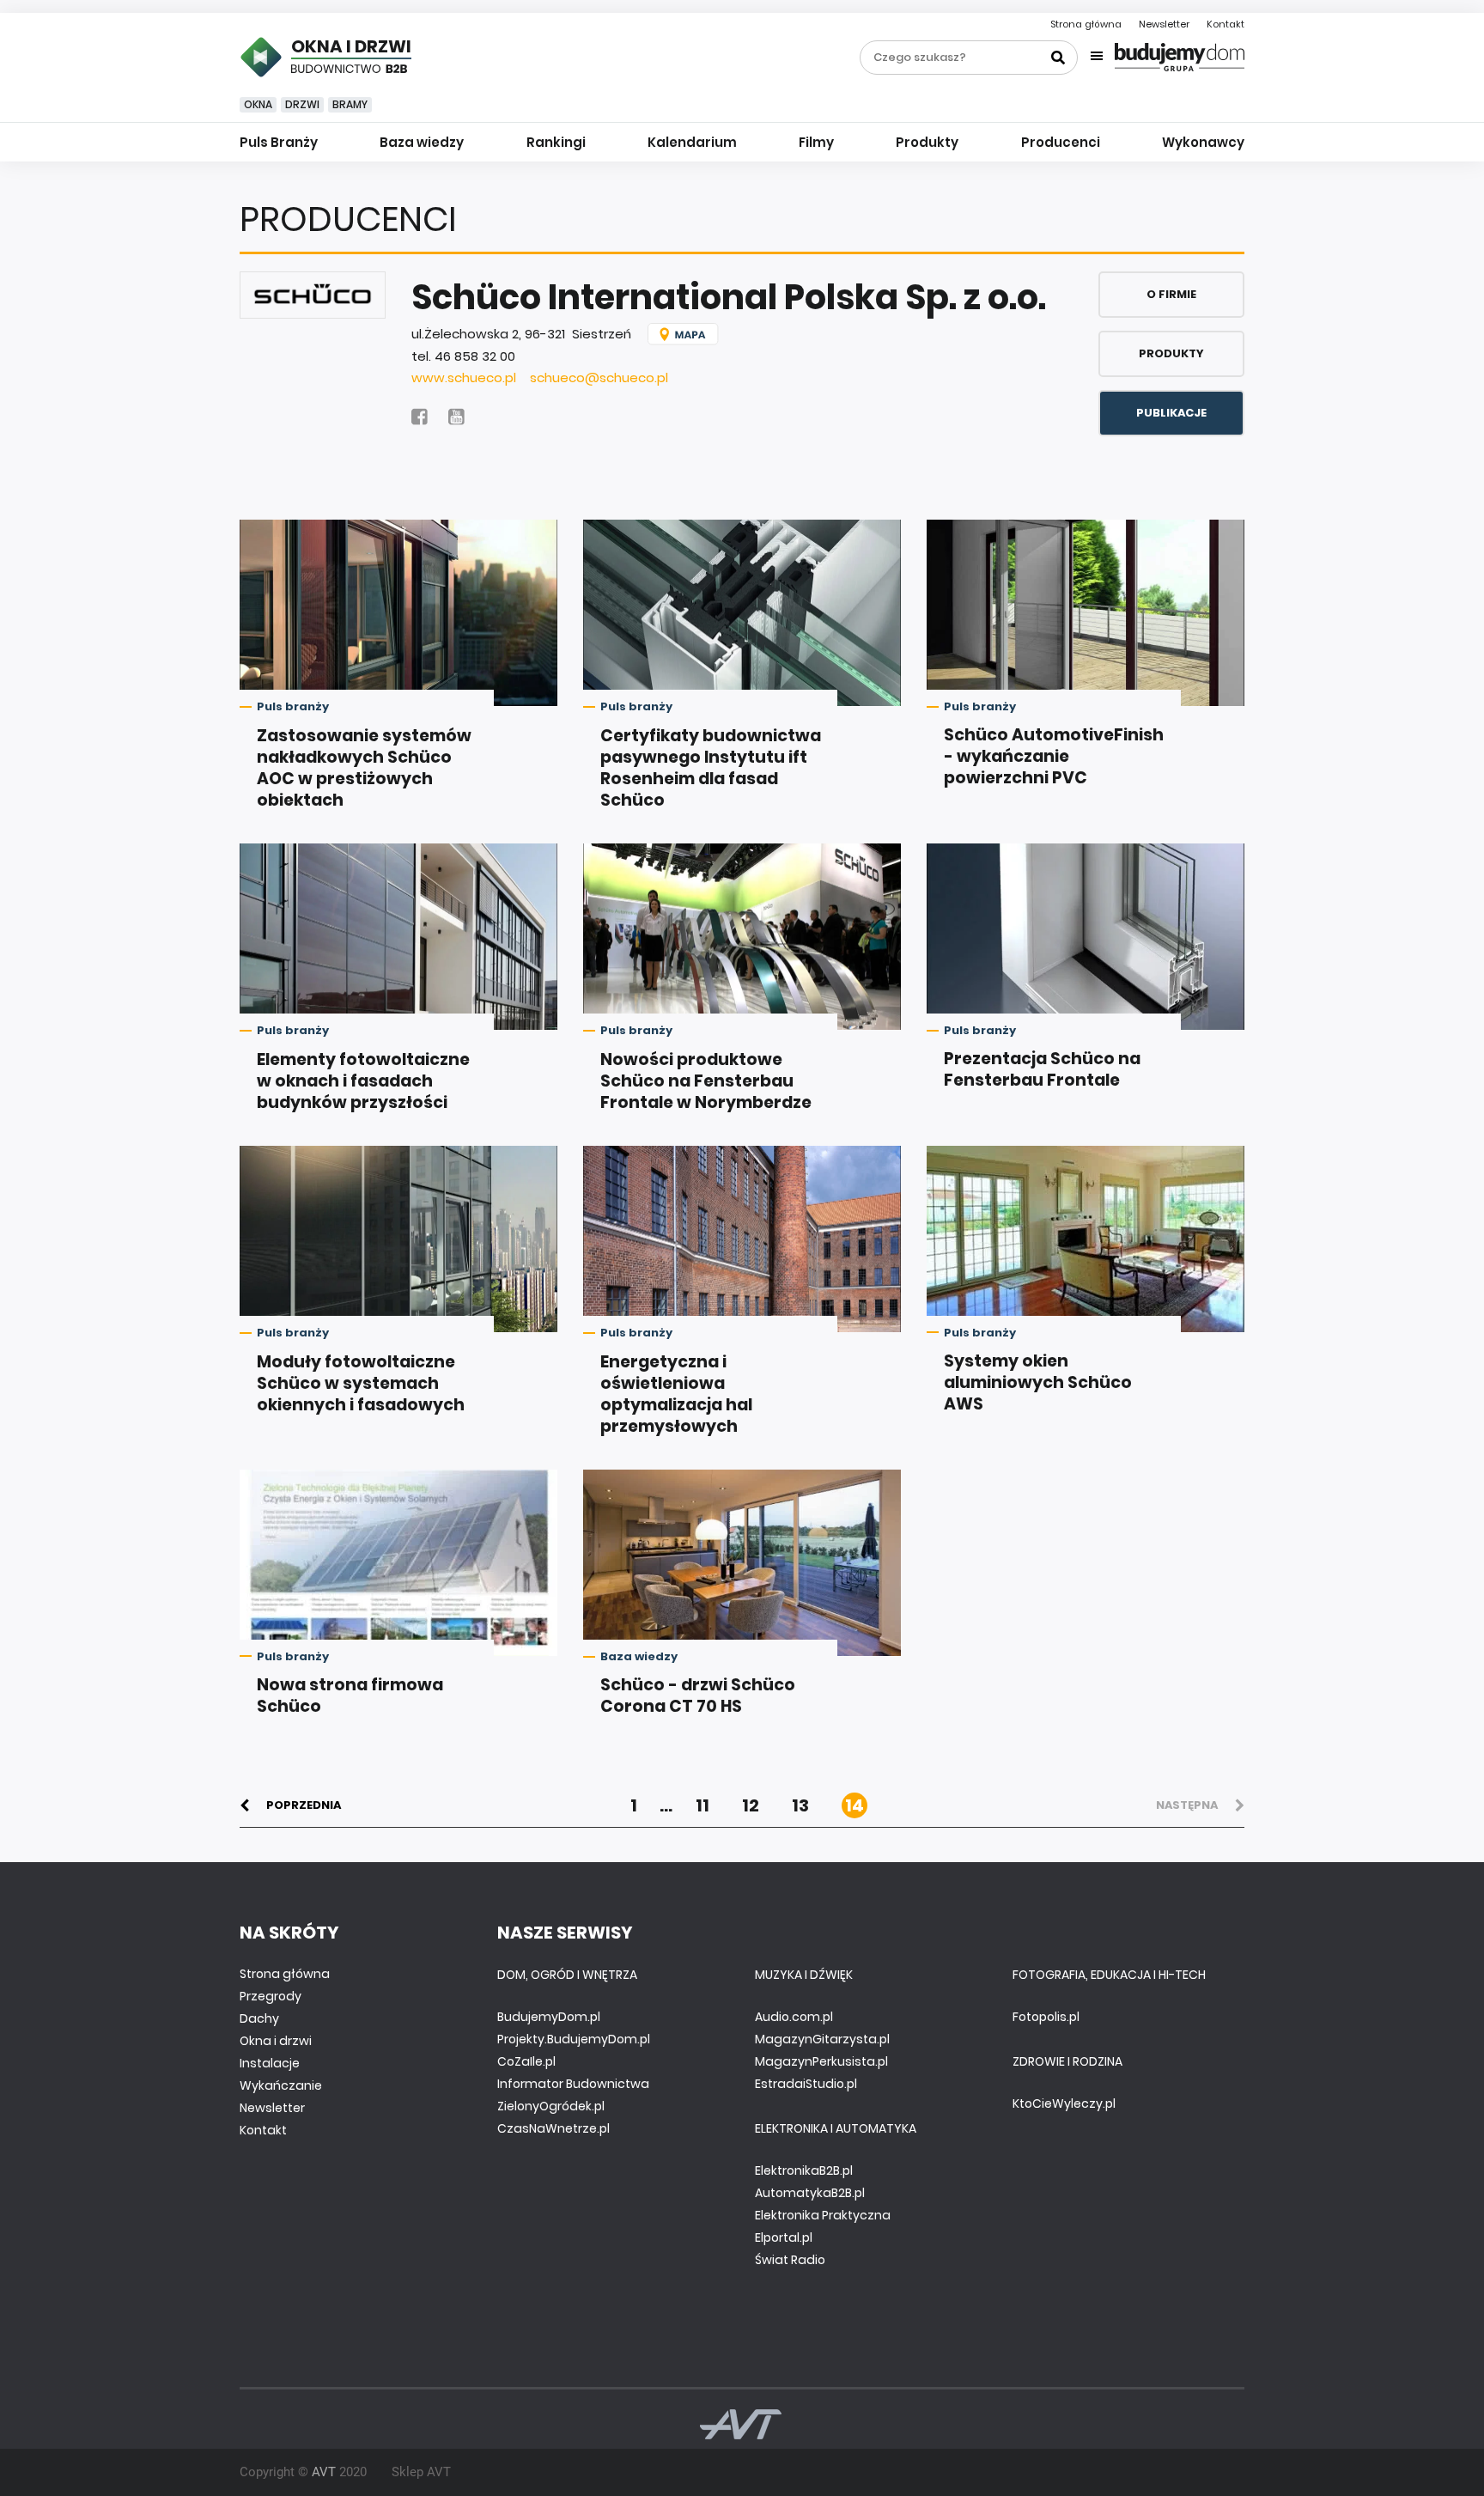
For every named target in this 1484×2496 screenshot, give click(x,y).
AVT (324, 2472)
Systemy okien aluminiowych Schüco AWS (1038, 1382)
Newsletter (1164, 24)
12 (751, 1805)
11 (702, 1805)
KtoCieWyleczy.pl (1064, 2103)
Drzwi (302, 104)
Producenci (1061, 142)
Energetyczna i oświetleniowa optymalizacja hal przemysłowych (676, 1394)
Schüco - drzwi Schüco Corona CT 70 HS (698, 1695)
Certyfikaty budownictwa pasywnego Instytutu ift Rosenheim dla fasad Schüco (711, 768)
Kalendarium (692, 142)
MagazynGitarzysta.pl (822, 2039)
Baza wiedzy (422, 142)
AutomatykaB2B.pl (810, 2193)
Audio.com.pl (794, 2017)
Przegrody (271, 1996)
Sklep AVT (421, 2472)
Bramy (350, 104)
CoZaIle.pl (526, 2061)
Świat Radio (790, 2260)
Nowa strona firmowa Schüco (350, 1695)
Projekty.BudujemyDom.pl (574, 2039)
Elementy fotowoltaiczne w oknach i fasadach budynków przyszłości (363, 1081)
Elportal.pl (784, 2237)
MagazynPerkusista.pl (821, 2061)
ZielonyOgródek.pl (551, 2106)
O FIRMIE (1171, 294)
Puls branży (293, 706)
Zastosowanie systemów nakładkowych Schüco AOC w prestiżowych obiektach (364, 768)
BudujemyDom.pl (549, 2017)
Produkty (927, 142)
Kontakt (1226, 24)
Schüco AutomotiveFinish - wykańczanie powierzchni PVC (1054, 756)
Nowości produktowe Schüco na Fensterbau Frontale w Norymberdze (706, 1081)
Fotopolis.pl (1046, 2017)
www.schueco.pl (464, 377)
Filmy (816, 142)
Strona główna (1086, 24)
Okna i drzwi (276, 2041)
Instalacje (270, 2063)
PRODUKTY (1171, 353)
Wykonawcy (1203, 142)
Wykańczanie (281, 2085)
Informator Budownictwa (573, 2084)
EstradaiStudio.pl (806, 2084)
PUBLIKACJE (1171, 413)
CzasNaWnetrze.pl (553, 2128)
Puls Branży (279, 142)
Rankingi (556, 142)
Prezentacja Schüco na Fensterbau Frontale (1042, 1069)
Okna (258, 104)
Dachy (259, 2018)
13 (800, 1805)
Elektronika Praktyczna (823, 2215)
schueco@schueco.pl (599, 377)
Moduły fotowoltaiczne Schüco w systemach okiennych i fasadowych (361, 1383)
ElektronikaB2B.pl (804, 2170)
